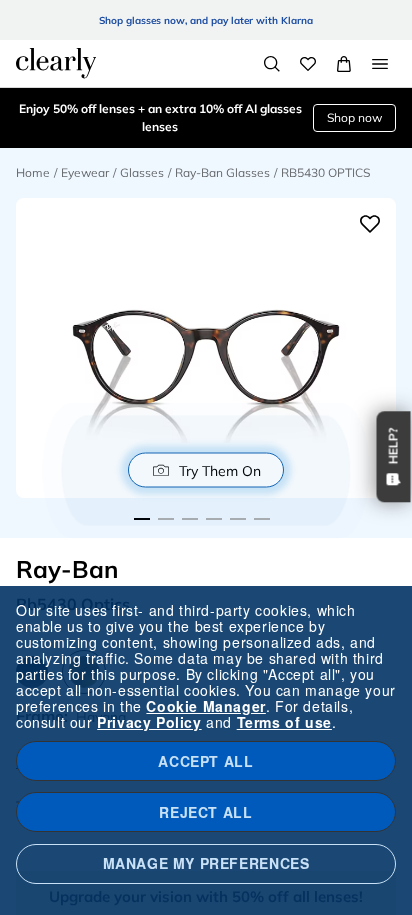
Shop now (354, 117)
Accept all (205, 761)
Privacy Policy (149, 722)
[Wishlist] (308, 64)
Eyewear (85, 172)
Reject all (205, 812)
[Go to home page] (56, 63)
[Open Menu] (380, 64)
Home (33, 172)
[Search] (272, 64)
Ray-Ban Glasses (222, 172)
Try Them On (220, 470)
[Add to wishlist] (370, 224)
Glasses (142, 172)
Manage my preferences (206, 863)
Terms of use (284, 722)
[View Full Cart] (344, 64)
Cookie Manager (205, 706)
